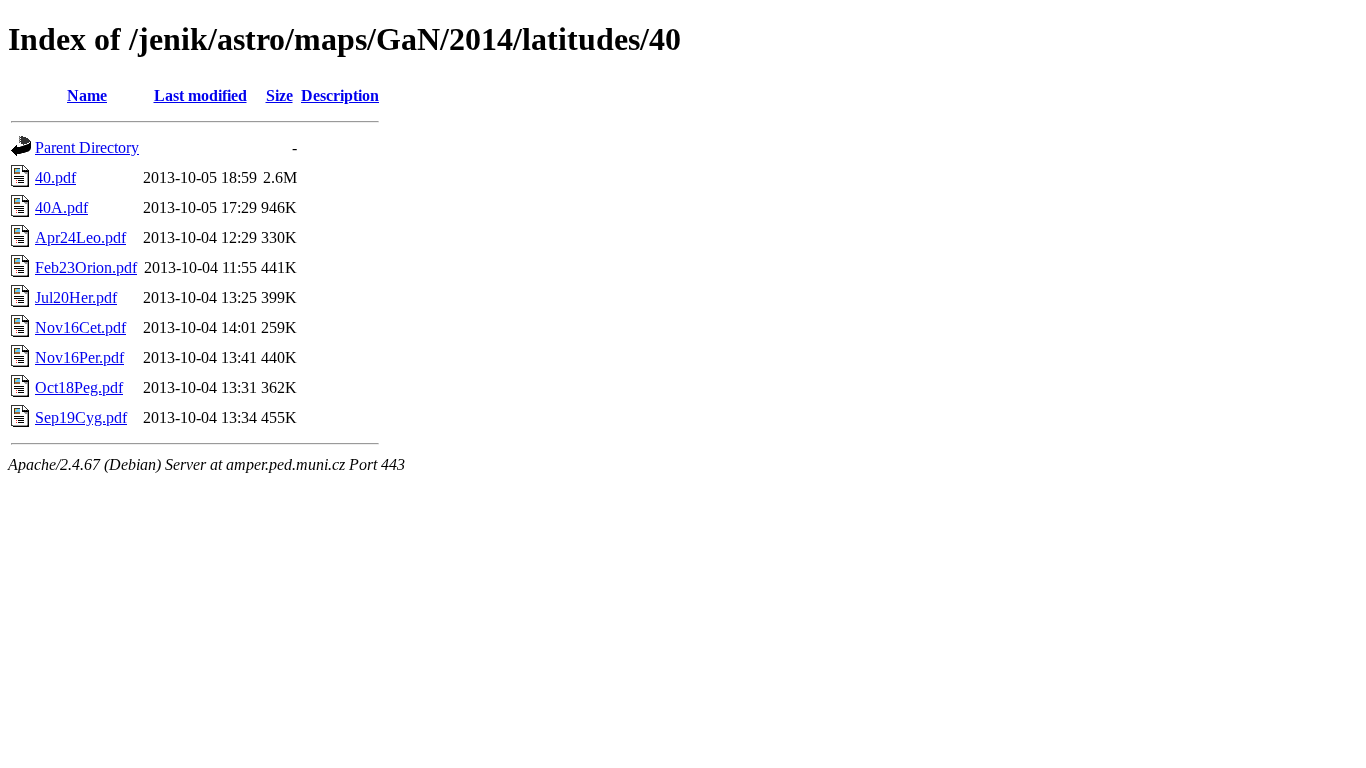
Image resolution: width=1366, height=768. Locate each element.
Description (340, 95)
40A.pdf (61, 207)
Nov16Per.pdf (79, 357)
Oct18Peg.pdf (79, 387)
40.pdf (55, 177)
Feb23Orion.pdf (86, 267)
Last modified (200, 95)
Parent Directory (87, 147)
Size (279, 95)
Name (87, 95)
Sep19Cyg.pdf (81, 417)
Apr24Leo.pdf (80, 237)
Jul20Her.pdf (76, 297)
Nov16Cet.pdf (80, 327)
